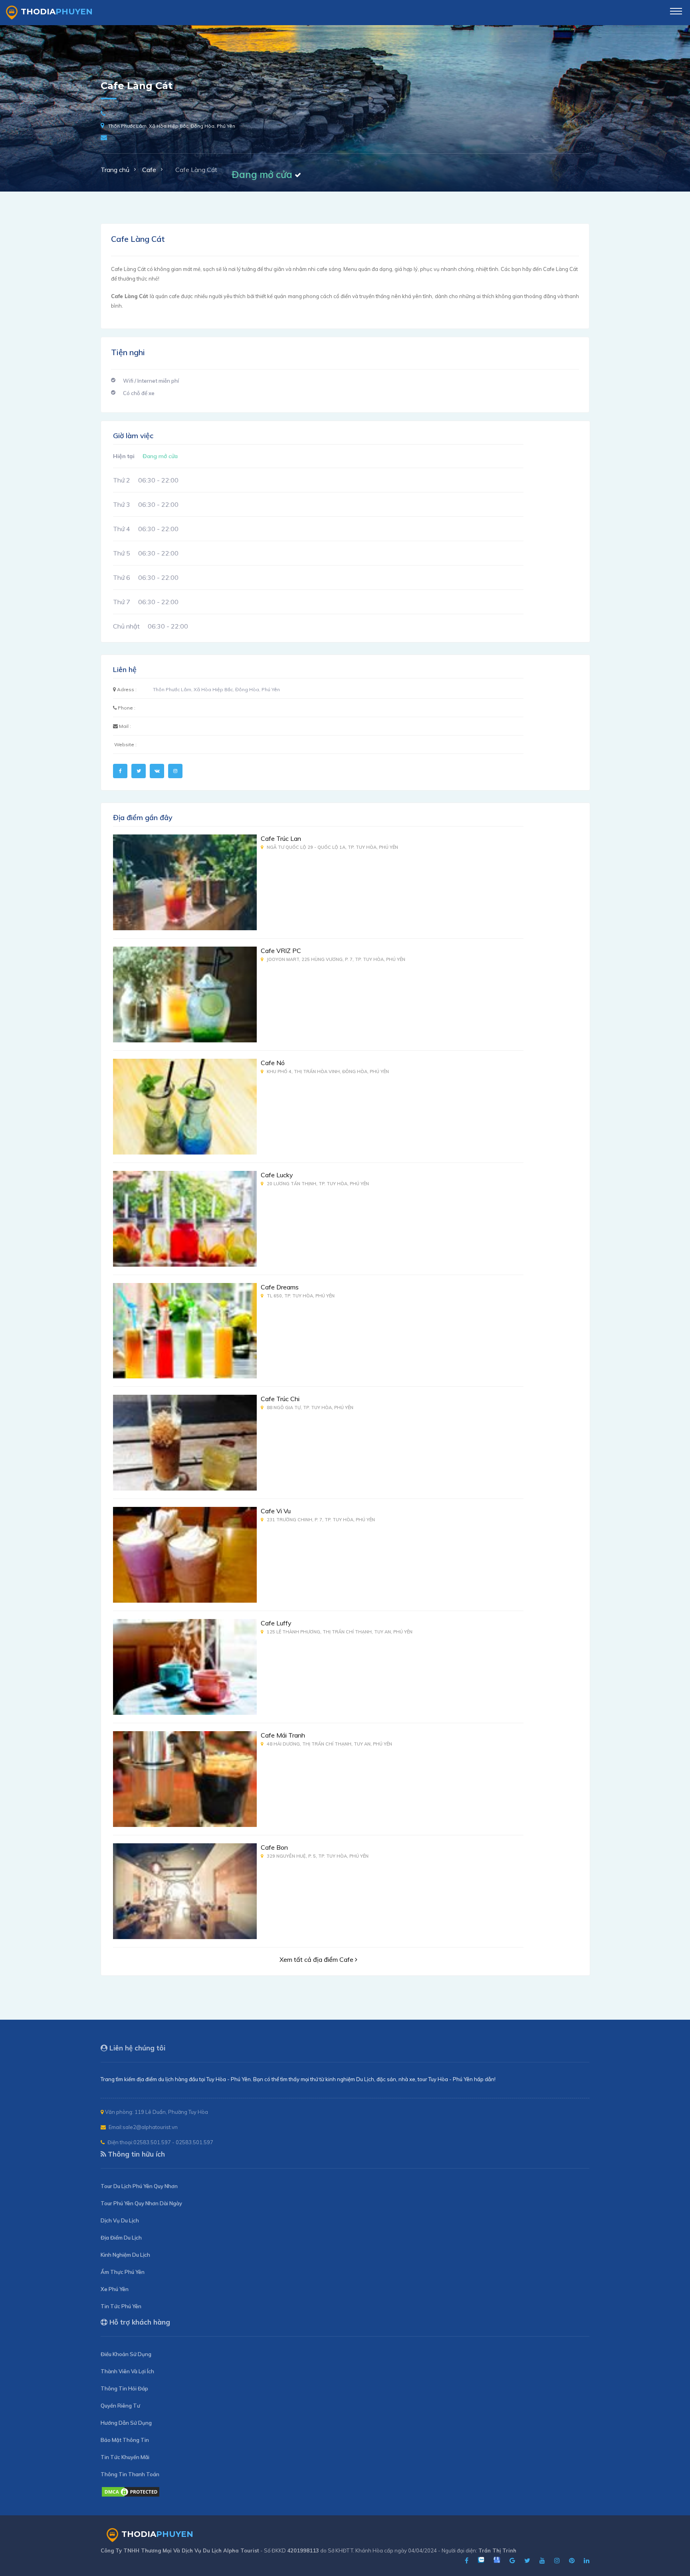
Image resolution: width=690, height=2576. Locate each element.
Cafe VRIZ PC (281, 951)
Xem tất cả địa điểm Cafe (317, 1959)
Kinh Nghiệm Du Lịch (125, 2255)
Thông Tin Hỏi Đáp (124, 2388)
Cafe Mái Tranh (283, 1735)
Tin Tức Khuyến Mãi (125, 2457)
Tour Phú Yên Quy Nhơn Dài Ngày (141, 2203)
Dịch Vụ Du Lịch (120, 2220)
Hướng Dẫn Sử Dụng (126, 2423)
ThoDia (57, 12)
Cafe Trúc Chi (280, 1399)
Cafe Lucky (277, 1175)
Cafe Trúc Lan (281, 838)
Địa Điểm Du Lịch (121, 2238)
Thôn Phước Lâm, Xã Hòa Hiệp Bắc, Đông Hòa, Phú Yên (172, 126)
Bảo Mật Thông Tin (125, 2440)
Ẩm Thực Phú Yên (123, 2272)
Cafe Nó (273, 1063)
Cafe (149, 170)
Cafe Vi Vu (276, 1511)
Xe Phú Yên (115, 2289)
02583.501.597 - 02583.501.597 (173, 2142)
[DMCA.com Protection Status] (131, 2495)
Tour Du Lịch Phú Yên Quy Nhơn (139, 2186)
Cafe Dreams (280, 1287)
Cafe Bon (274, 1847)
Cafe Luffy (276, 1623)
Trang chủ (115, 170)
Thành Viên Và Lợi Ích (127, 2371)
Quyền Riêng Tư (120, 2406)
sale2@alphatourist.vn (150, 2127)
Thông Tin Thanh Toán (130, 2474)
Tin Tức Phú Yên (121, 2306)
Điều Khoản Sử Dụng (126, 2354)
